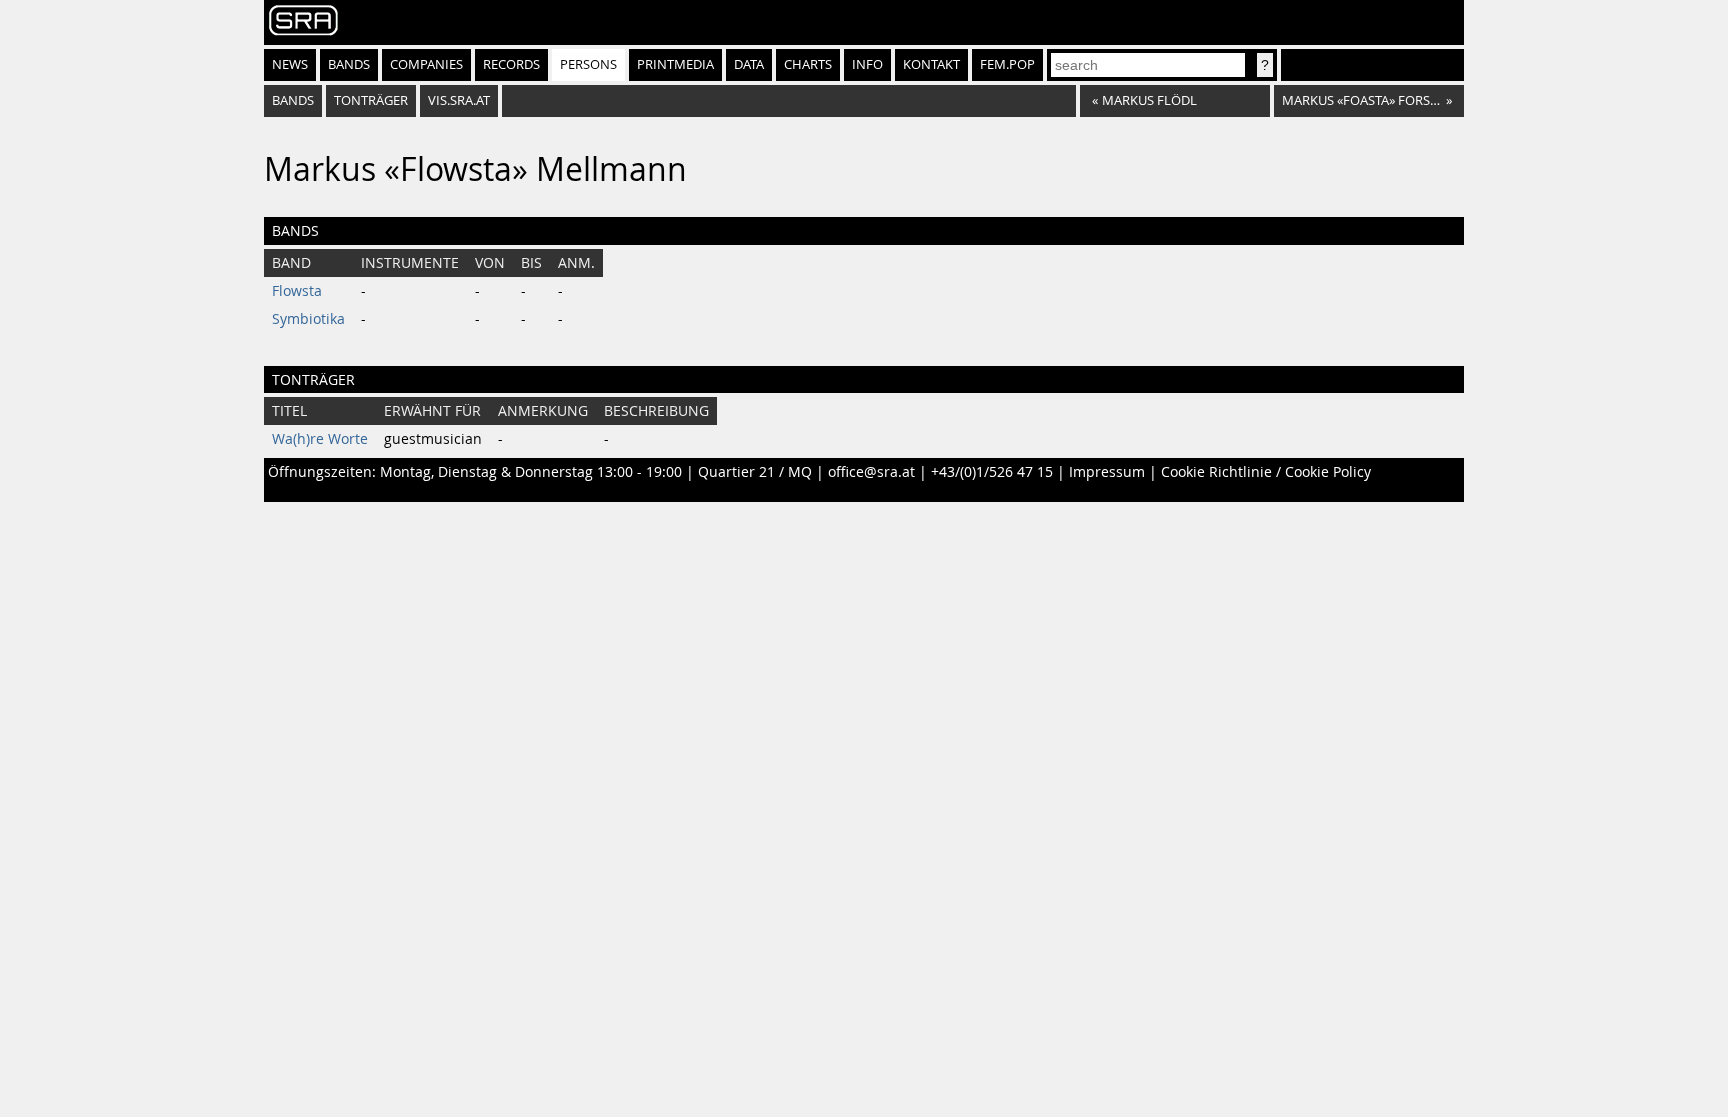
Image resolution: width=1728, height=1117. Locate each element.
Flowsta (297, 291)
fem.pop (1007, 64)
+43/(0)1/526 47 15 (992, 472)
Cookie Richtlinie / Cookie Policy (1266, 472)
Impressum (1107, 472)
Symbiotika (308, 319)
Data (749, 64)
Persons (588, 64)
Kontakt (931, 64)
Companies (426, 64)
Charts (808, 64)
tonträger (371, 100)
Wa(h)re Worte (320, 439)
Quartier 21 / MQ (755, 472)
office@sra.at (871, 472)
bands (293, 100)
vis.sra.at (459, 100)
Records (511, 64)
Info (867, 64)
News (290, 64)
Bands (349, 64)
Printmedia (675, 64)
